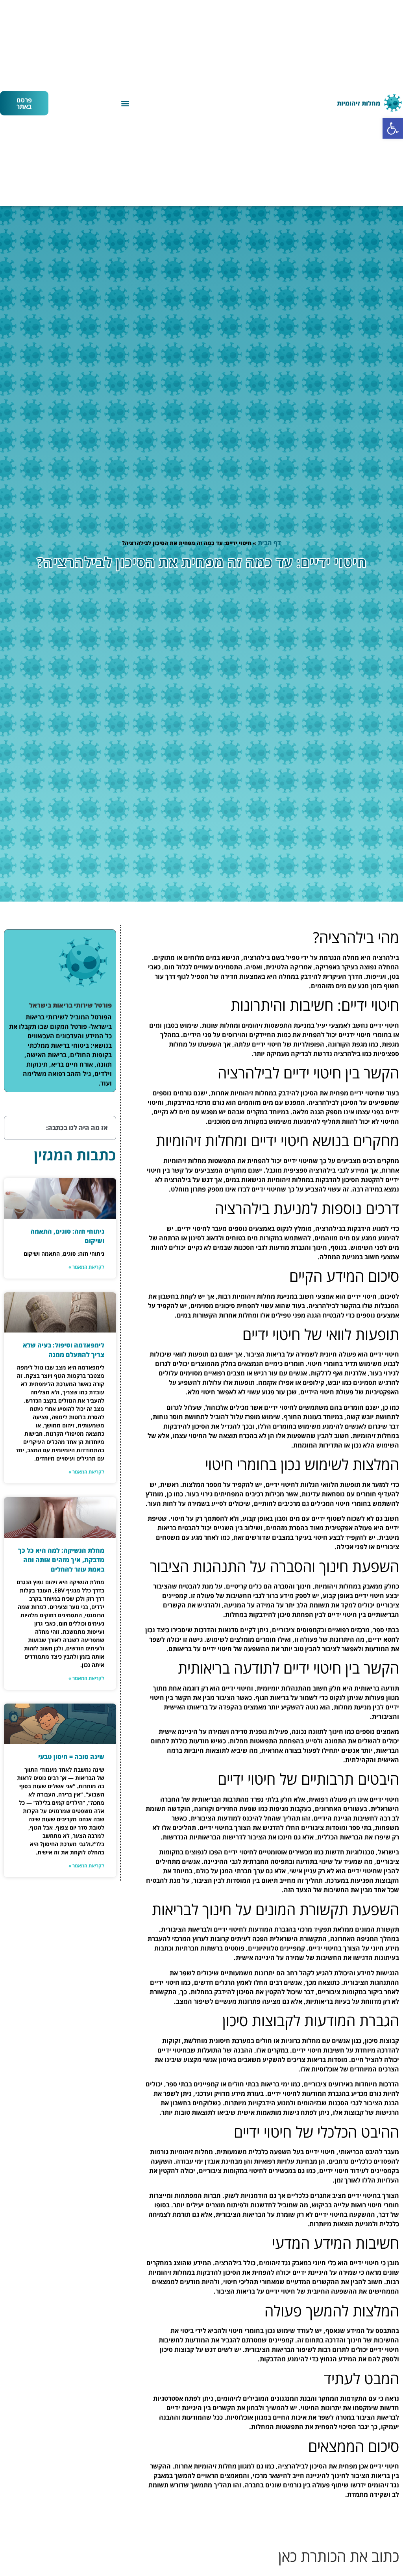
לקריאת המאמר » (86, 1267)
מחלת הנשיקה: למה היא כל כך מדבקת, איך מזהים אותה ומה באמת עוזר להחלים (61, 1560)
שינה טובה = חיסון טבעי (71, 1757)
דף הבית (269, 543)
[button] (393, 128)
